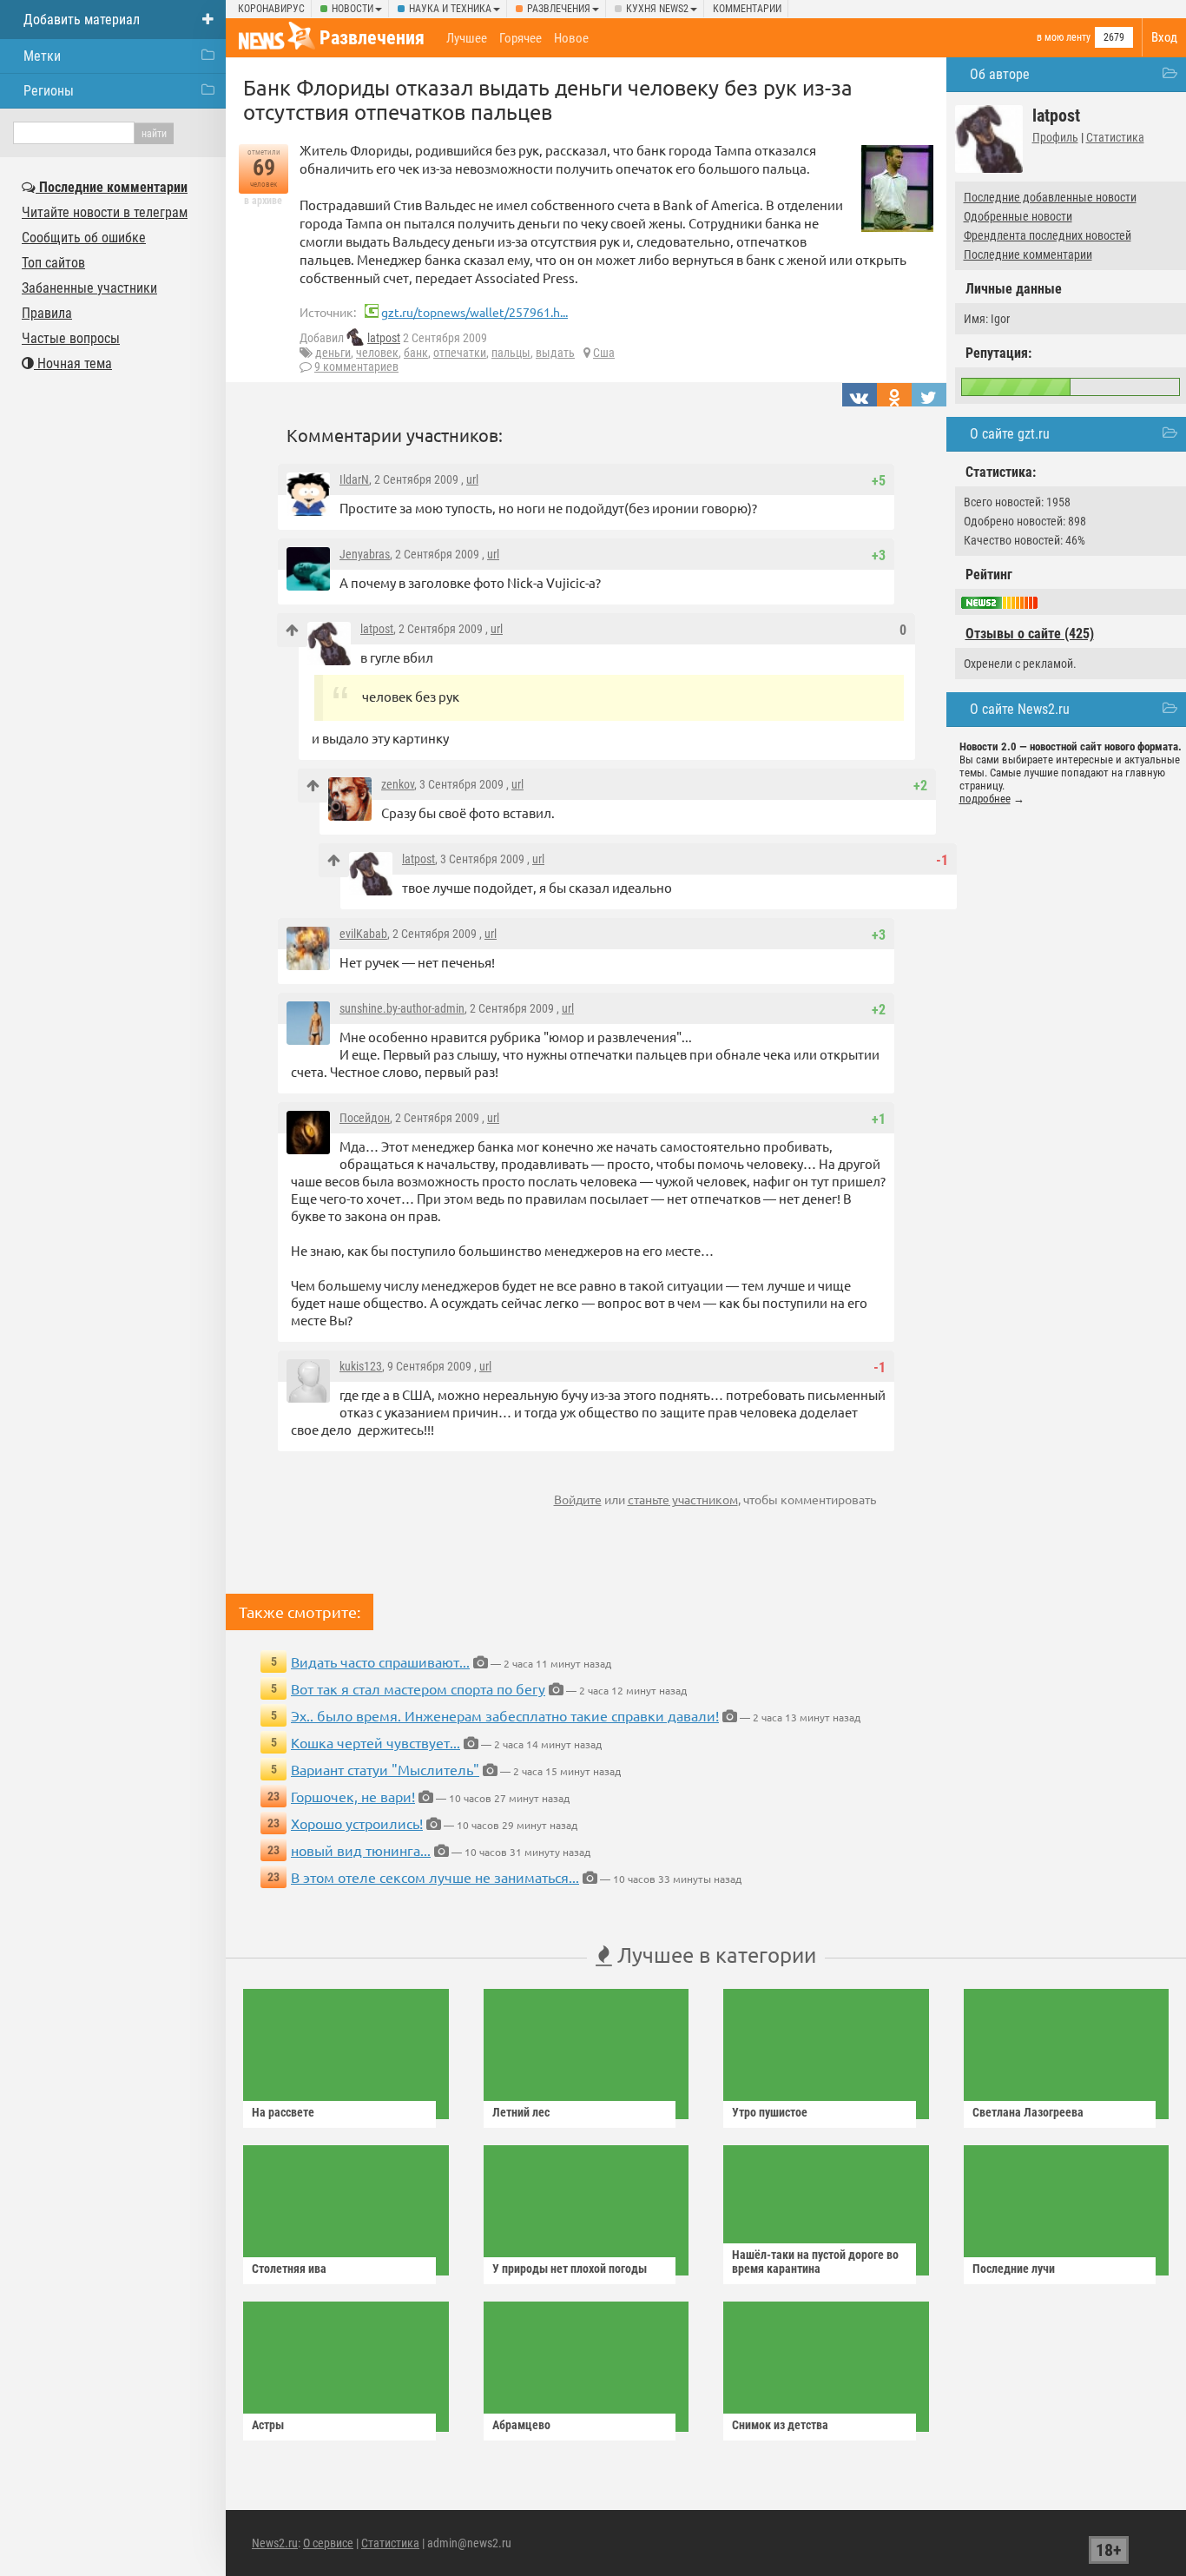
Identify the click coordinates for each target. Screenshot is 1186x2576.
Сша (604, 353)
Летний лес (521, 2112)
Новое (571, 38)
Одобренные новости (1018, 216)
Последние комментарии (1028, 254)
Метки (42, 56)
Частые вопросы (71, 338)
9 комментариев (356, 367)
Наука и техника (450, 9)
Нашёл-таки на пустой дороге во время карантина (815, 2262)
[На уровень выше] (292, 630)
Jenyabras (365, 554)
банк (416, 353)
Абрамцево (521, 2425)
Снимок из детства (780, 2425)
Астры (268, 2425)
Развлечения (559, 9)
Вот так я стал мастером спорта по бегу (418, 1688)
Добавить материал (82, 20)
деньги (333, 353)
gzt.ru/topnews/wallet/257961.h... (474, 312)
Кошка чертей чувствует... (376, 1742)
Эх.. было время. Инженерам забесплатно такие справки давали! (505, 1715)
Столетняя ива (289, 2269)
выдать (555, 353)
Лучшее (467, 38)
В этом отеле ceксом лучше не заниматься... (435, 1877)
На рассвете (283, 2112)
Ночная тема (73, 363)
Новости (353, 9)
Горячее (521, 38)
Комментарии (747, 9)
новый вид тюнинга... (361, 1850)
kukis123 (361, 1366)
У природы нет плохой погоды (570, 2269)
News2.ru (275, 2543)
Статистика (1115, 137)
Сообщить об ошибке (84, 238)
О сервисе (328, 2543)
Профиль (1055, 137)
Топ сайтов (53, 263)
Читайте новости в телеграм (105, 212)
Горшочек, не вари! (353, 1796)
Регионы (49, 91)
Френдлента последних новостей (1048, 235)
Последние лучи (1014, 2269)
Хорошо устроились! (357, 1823)
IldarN (354, 479)
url (472, 479)
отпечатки (460, 353)
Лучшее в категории (714, 1955)
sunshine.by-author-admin (402, 1008)
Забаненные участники (89, 288)
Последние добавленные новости (1050, 197)
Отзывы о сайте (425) (1030, 634)
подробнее (985, 799)
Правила (47, 313)
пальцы (511, 353)
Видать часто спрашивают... (380, 1661)
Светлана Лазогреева (1028, 2112)
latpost (384, 338)
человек (377, 353)
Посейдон (365, 1118)
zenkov (398, 784)
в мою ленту (1064, 37)
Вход (1164, 37)
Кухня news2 (657, 9)
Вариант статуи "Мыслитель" (385, 1769)
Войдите (578, 1499)
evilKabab (363, 934)
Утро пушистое (770, 2112)
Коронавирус (271, 9)
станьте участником (683, 1499)
